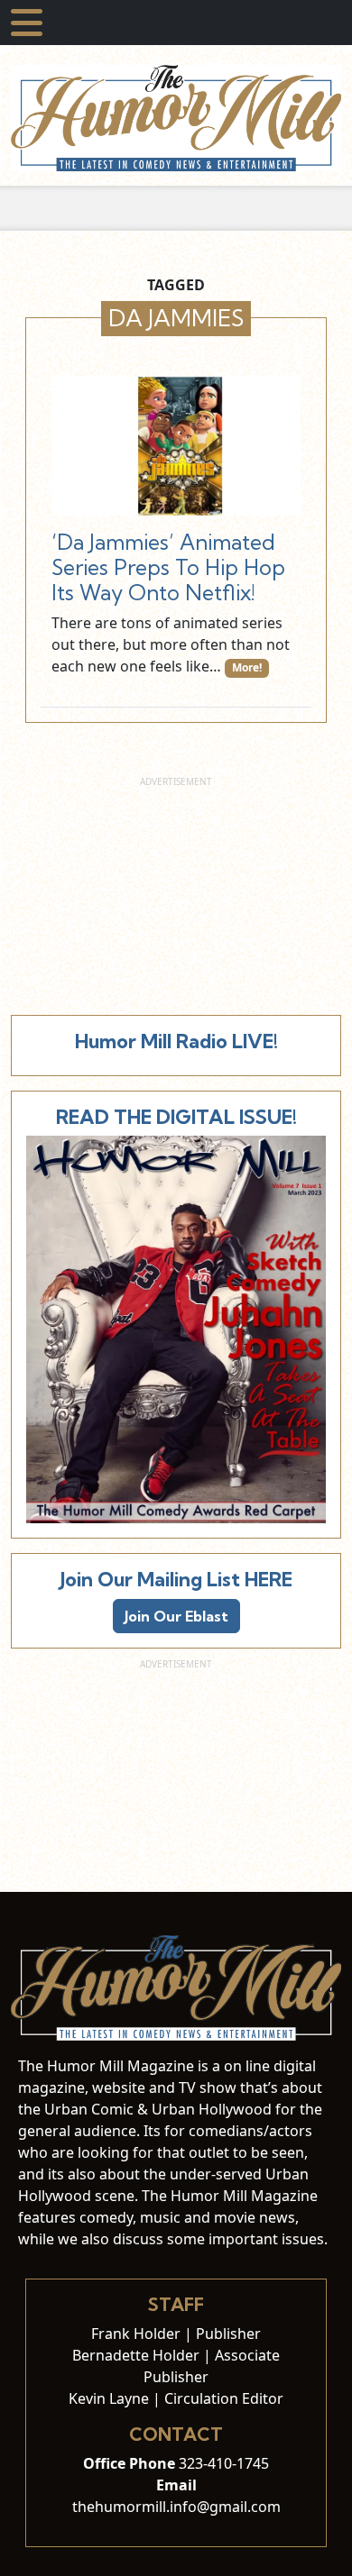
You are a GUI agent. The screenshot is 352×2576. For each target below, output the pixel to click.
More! (247, 667)
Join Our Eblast (176, 1616)
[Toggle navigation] (27, 23)
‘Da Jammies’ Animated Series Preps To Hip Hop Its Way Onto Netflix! (168, 567)
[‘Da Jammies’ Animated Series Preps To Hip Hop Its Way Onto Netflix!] (176, 446)
